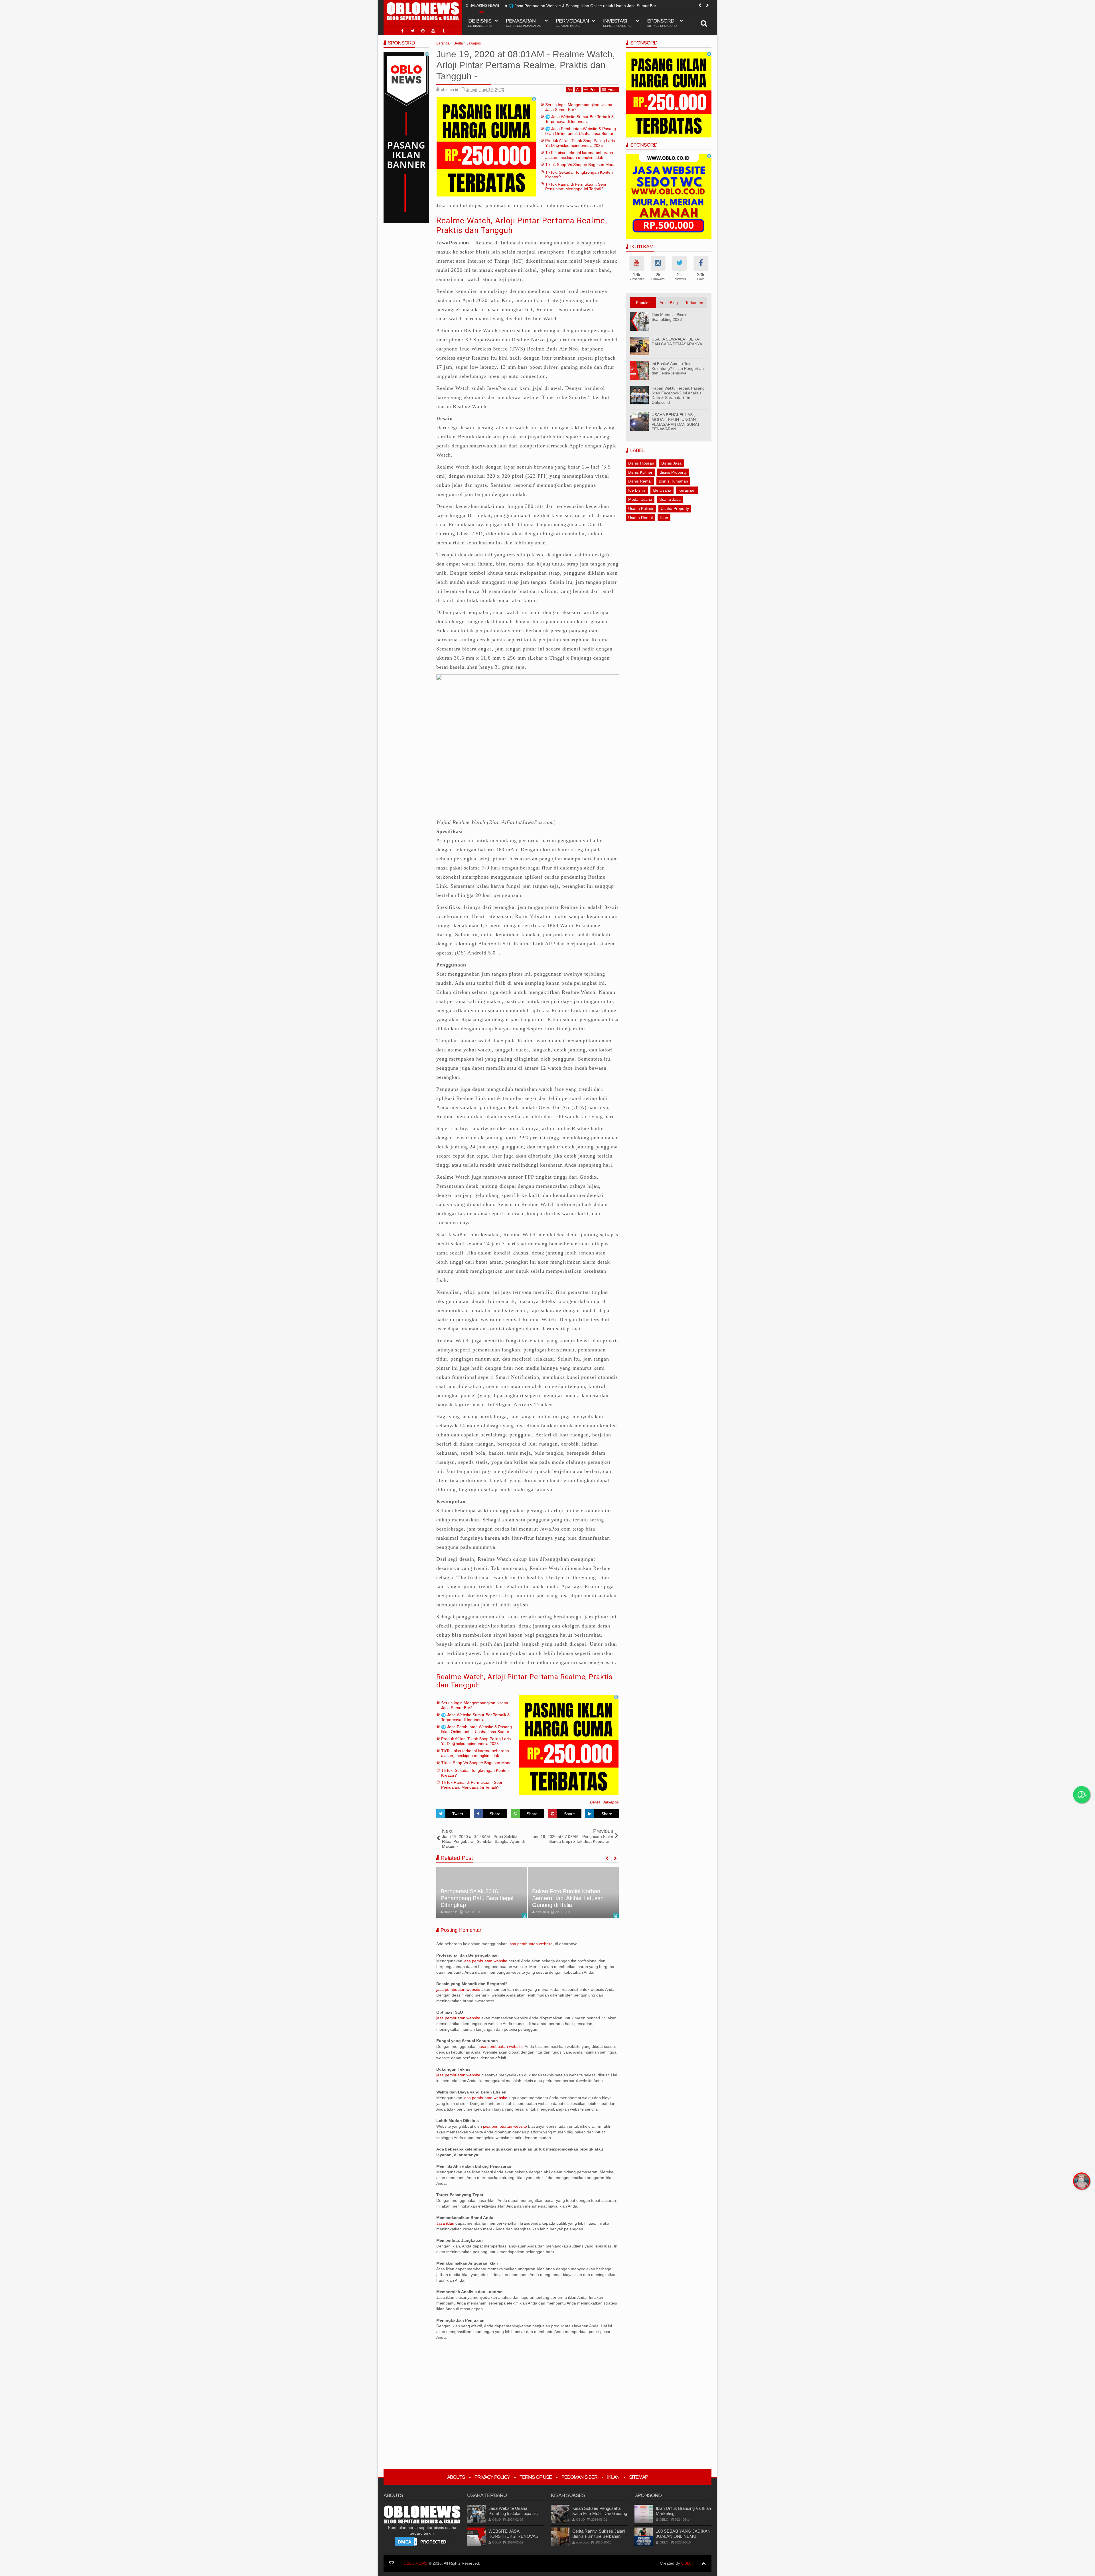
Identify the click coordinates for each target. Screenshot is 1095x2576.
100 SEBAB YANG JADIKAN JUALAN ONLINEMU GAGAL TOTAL (683, 2536)
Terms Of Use (536, 2477)
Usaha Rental (640, 518)
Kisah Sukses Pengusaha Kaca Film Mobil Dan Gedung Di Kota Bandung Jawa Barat (600, 2513)
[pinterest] (423, 31)
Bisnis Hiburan (641, 463)
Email (612, 90)
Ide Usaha (662, 490)
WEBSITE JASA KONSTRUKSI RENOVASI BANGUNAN (514, 2536)
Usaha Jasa (670, 499)
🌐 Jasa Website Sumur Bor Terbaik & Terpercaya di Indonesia (580, 119)
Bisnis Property (673, 472)
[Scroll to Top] (704, 2563)
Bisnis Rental (640, 481)
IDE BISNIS (479, 23)
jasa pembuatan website (531, 1944)
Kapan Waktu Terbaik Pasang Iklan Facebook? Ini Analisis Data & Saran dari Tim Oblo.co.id (678, 395)
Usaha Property (675, 508)
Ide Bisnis (637, 490)
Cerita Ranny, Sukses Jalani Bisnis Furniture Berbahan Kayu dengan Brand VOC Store (599, 2539)
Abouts (456, 2477)
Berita (595, 1802)
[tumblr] (443, 31)
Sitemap (638, 2477)
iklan (664, 518)
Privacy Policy (492, 2477)
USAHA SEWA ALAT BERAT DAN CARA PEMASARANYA (677, 341)
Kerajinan (687, 490)
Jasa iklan (446, 2223)
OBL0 (686, 2563)
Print (594, 90)
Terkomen (694, 303)
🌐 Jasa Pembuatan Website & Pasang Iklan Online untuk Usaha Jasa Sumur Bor (581, 133)
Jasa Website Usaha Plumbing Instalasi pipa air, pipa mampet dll (513, 2513)
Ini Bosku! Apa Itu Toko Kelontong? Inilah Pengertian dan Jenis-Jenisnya (678, 368)
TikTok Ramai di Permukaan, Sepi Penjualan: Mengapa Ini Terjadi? (576, 187)
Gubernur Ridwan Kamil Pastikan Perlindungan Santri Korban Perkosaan (477, 1898)
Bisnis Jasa (671, 463)
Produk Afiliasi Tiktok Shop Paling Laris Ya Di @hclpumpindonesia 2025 (573, 6)
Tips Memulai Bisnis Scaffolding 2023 (669, 317)
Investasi (618, 23)
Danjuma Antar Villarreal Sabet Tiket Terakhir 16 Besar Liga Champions (571, 1898)
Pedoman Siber (579, 2477)
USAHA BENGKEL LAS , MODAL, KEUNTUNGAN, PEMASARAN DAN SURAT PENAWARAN (676, 422)
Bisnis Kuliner (640, 472)
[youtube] (433, 31)
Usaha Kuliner (641, 508)
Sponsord (662, 23)
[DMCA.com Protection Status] (422, 2541)
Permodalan (572, 23)
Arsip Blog (669, 303)
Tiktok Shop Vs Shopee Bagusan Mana (580, 165)
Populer (643, 303)
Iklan (613, 2477)
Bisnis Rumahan (673, 481)
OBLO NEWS (415, 2563)
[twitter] (413, 31)
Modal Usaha (640, 499)
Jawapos (611, 1802)
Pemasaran (524, 23)
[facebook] (402, 31)
